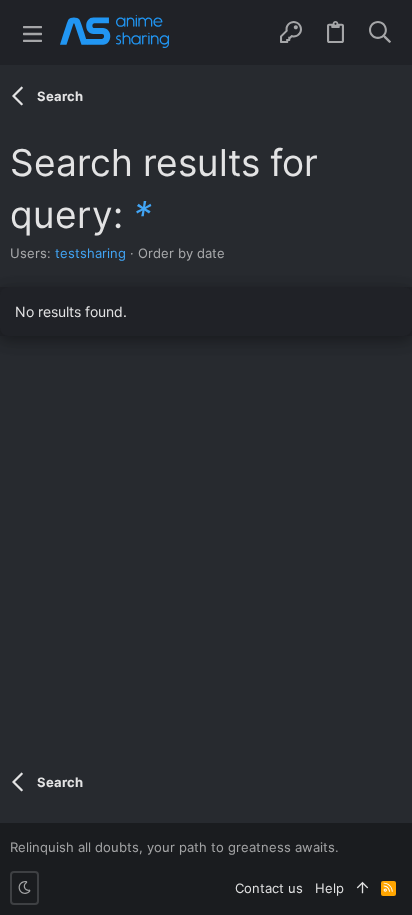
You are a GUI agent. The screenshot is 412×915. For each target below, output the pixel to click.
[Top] (362, 888)
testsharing (90, 253)
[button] (32, 32)
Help (329, 888)
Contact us (269, 888)
